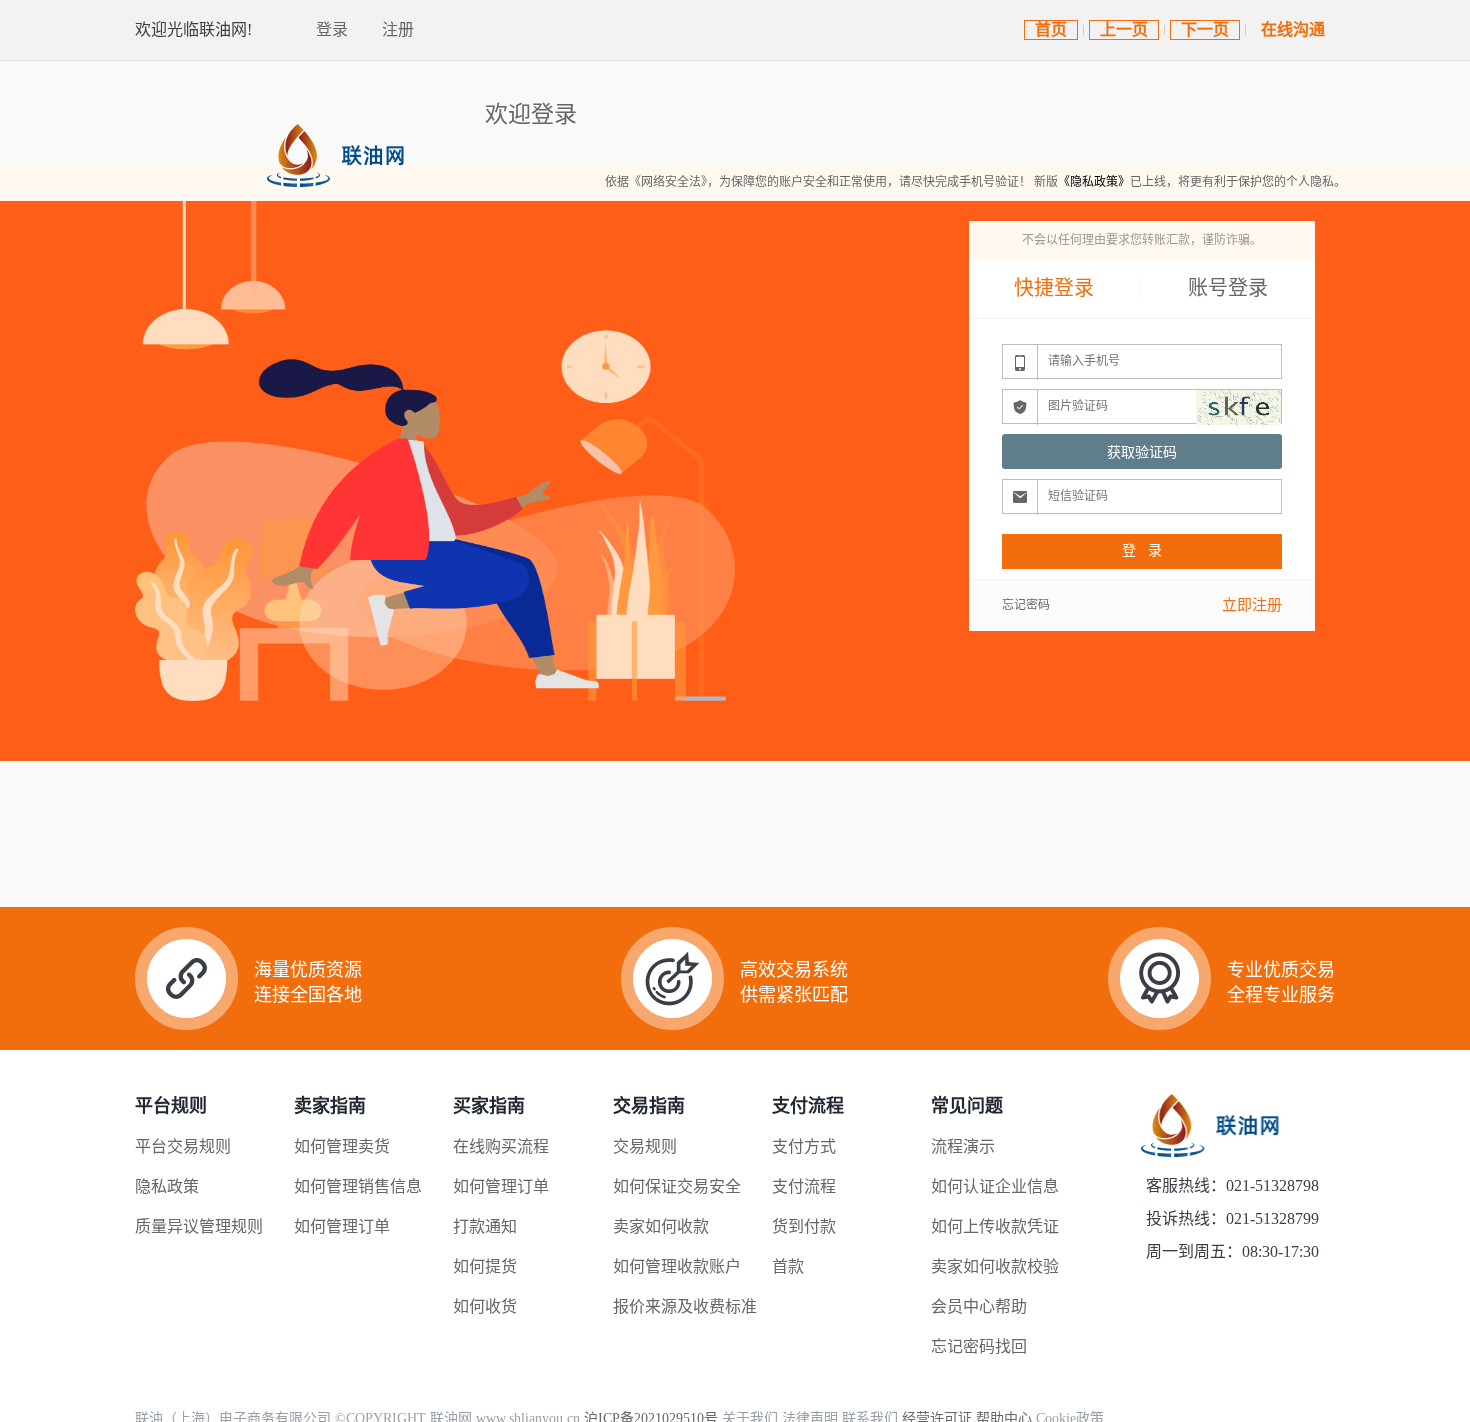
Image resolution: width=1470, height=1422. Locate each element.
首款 (788, 1266)
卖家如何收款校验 (995, 1266)
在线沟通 (1293, 29)
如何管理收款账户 (677, 1266)
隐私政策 (167, 1186)
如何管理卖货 (342, 1146)
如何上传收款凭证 (995, 1226)
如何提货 (485, 1266)
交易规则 (645, 1146)
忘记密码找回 (979, 1346)
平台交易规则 (183, 1146)
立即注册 (1252, 605)
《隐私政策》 (1094, 182)
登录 (332, 29)
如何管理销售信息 (358, 1186)
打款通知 (485, 1226)
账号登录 (1228, 288)
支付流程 (804, 1186)
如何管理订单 (342, 1226)
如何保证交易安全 (677, 1186)
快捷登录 (1054, 288)
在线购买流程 (501, 1146)
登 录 (1142, 550)
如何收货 (485, 1306)
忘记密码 (1026, 605)
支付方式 (804, 1146)
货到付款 (804, 1226)
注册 (398, 29)
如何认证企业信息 (995, 1186)
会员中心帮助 (979, 1306)
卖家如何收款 (661, 1226)
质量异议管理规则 (199, 1226)
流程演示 (963, 1146)
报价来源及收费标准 (685, 1306)
